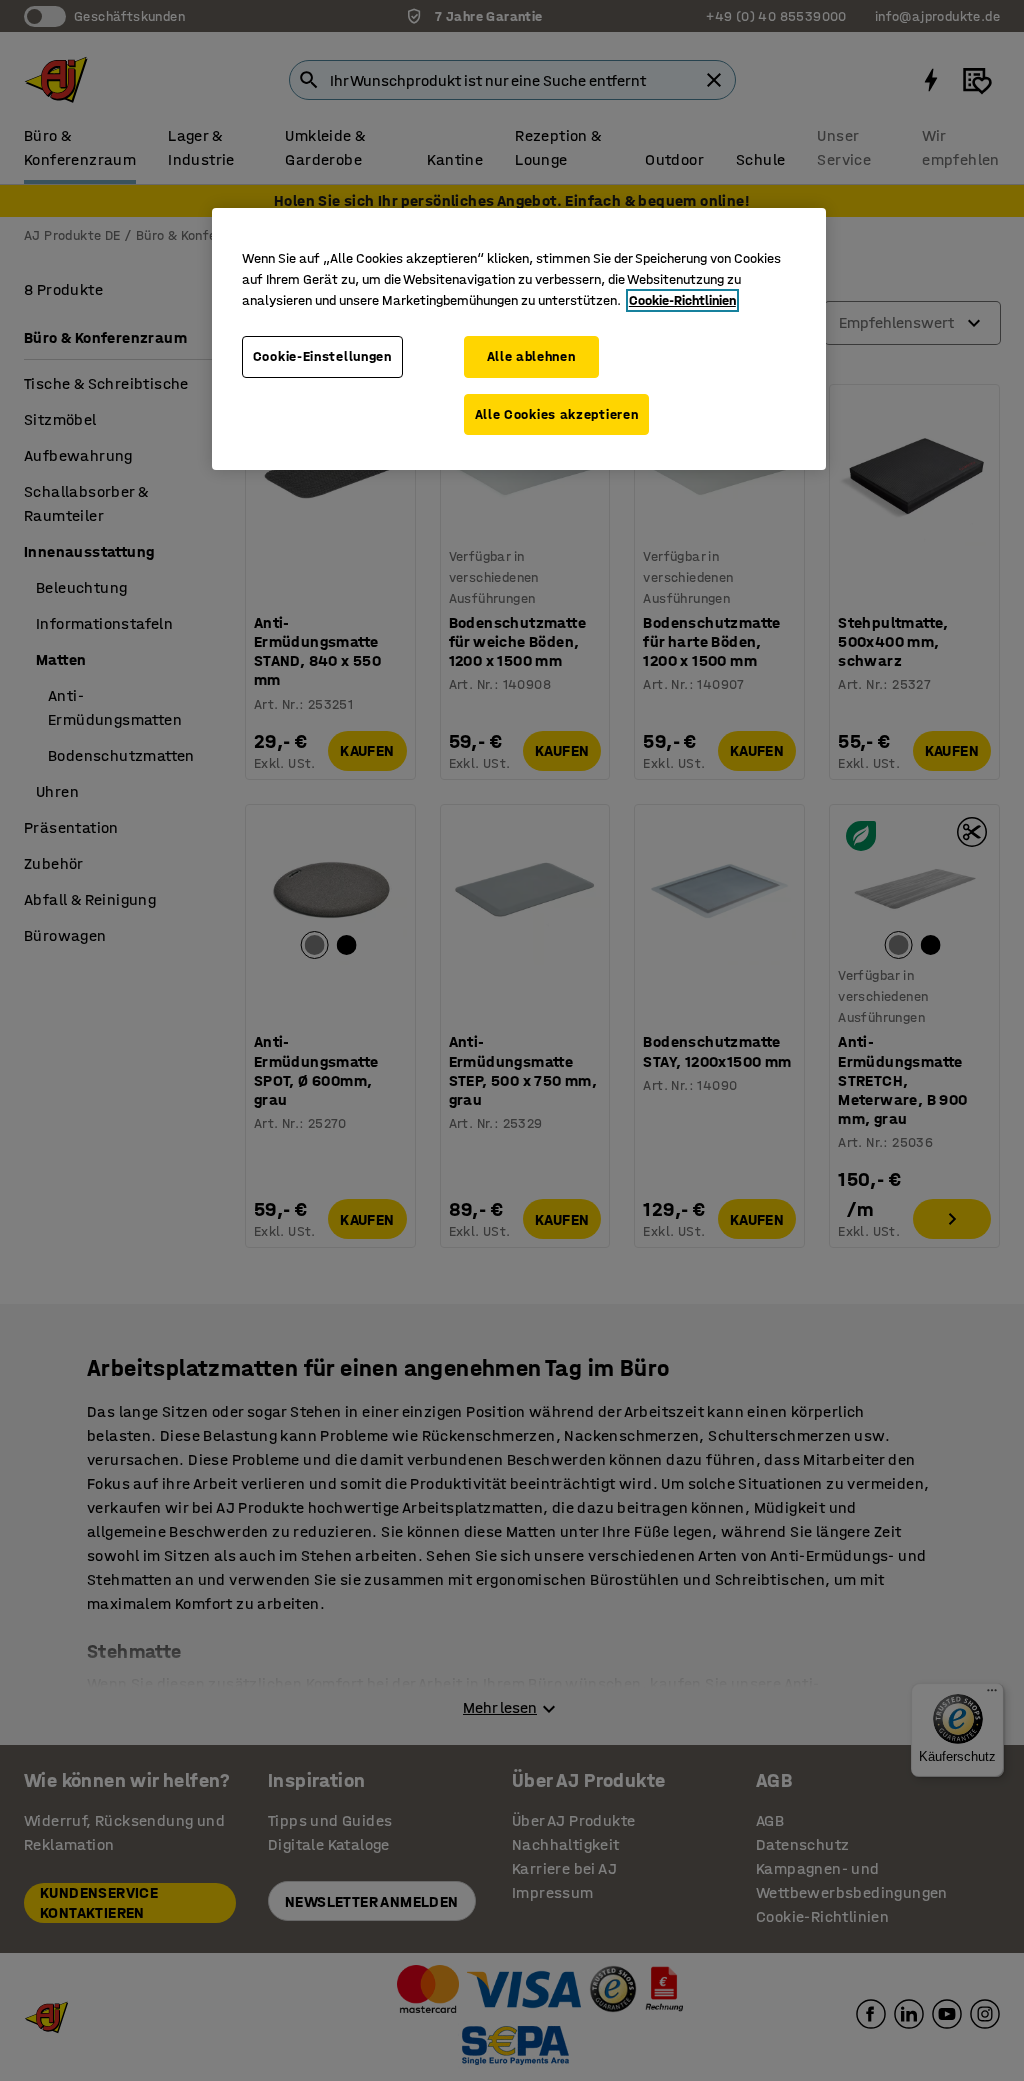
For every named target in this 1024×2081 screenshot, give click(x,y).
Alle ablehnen (531, 356)
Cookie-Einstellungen (322, 356)
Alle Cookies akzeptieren (557, 414)
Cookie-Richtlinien (682, 300)
